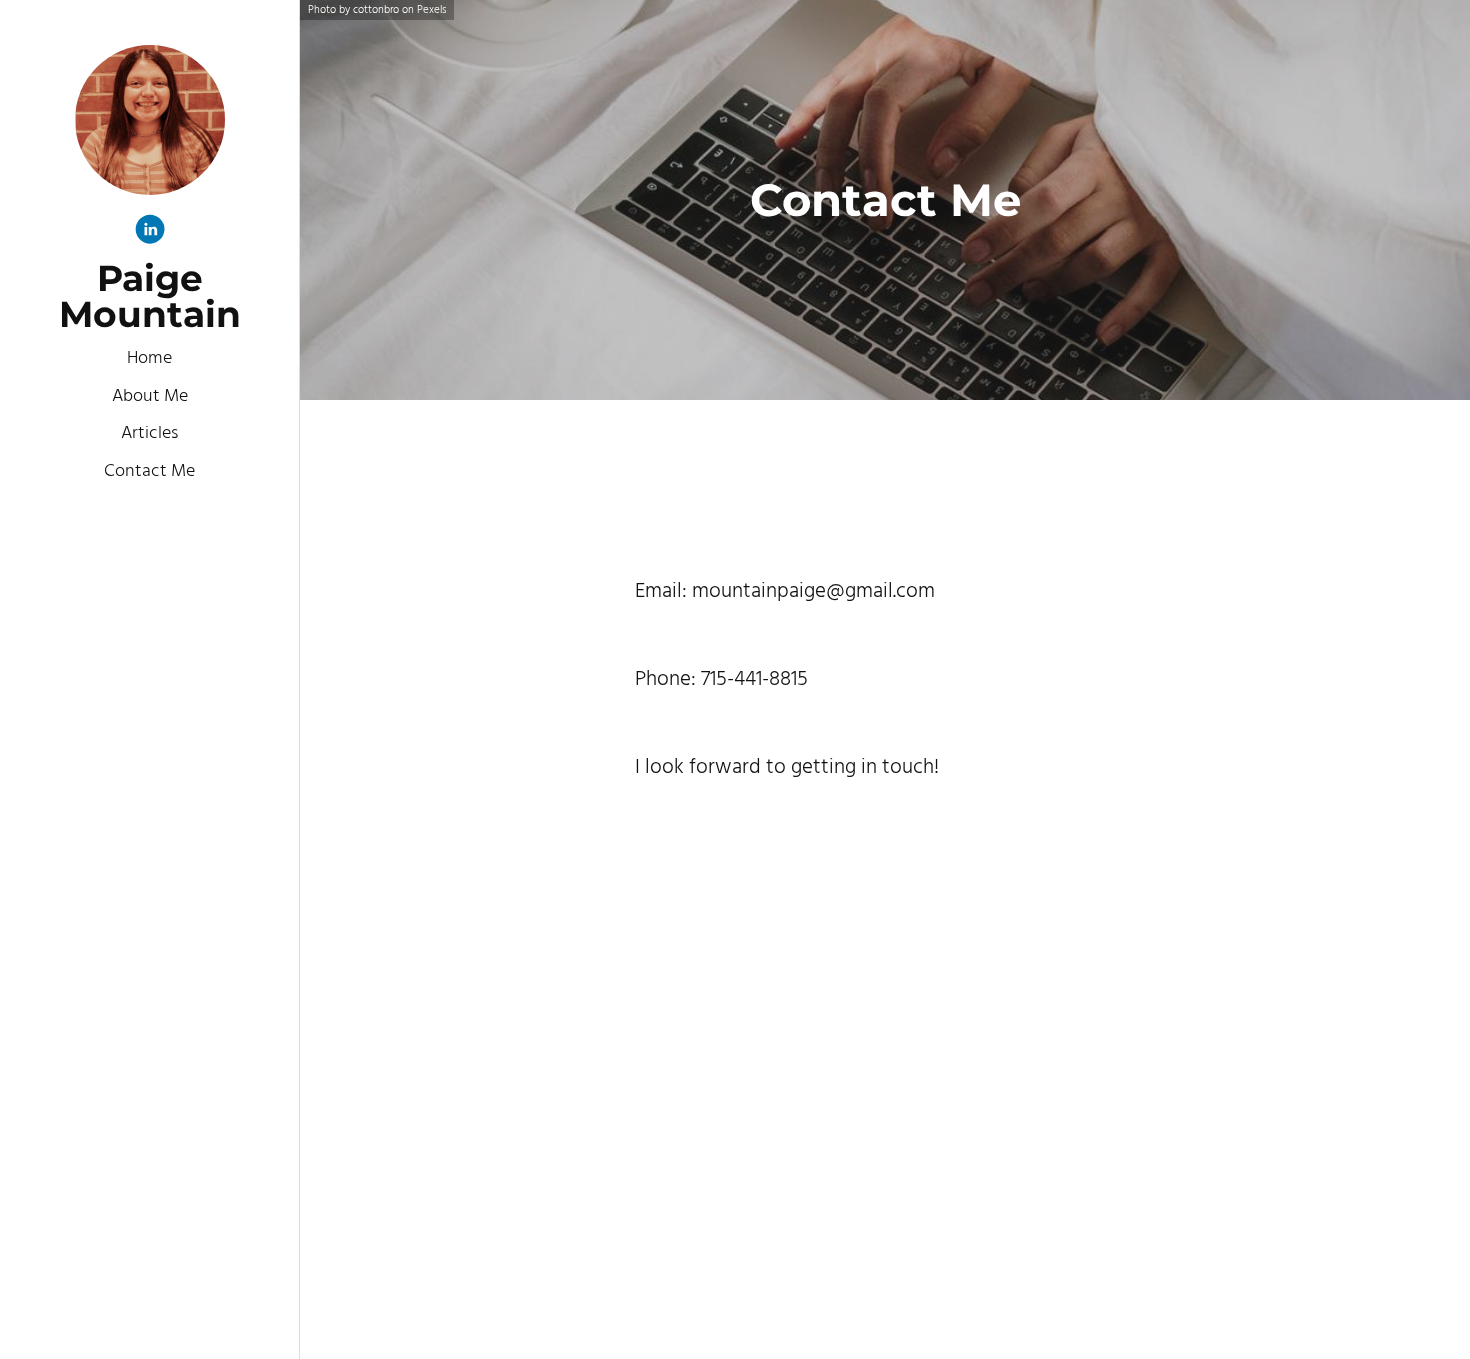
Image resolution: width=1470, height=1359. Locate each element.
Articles (149, 433)
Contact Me (149, 471)
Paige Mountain (150, 296)
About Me (150, 396)
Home (149, 358)
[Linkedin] (150, 233)
